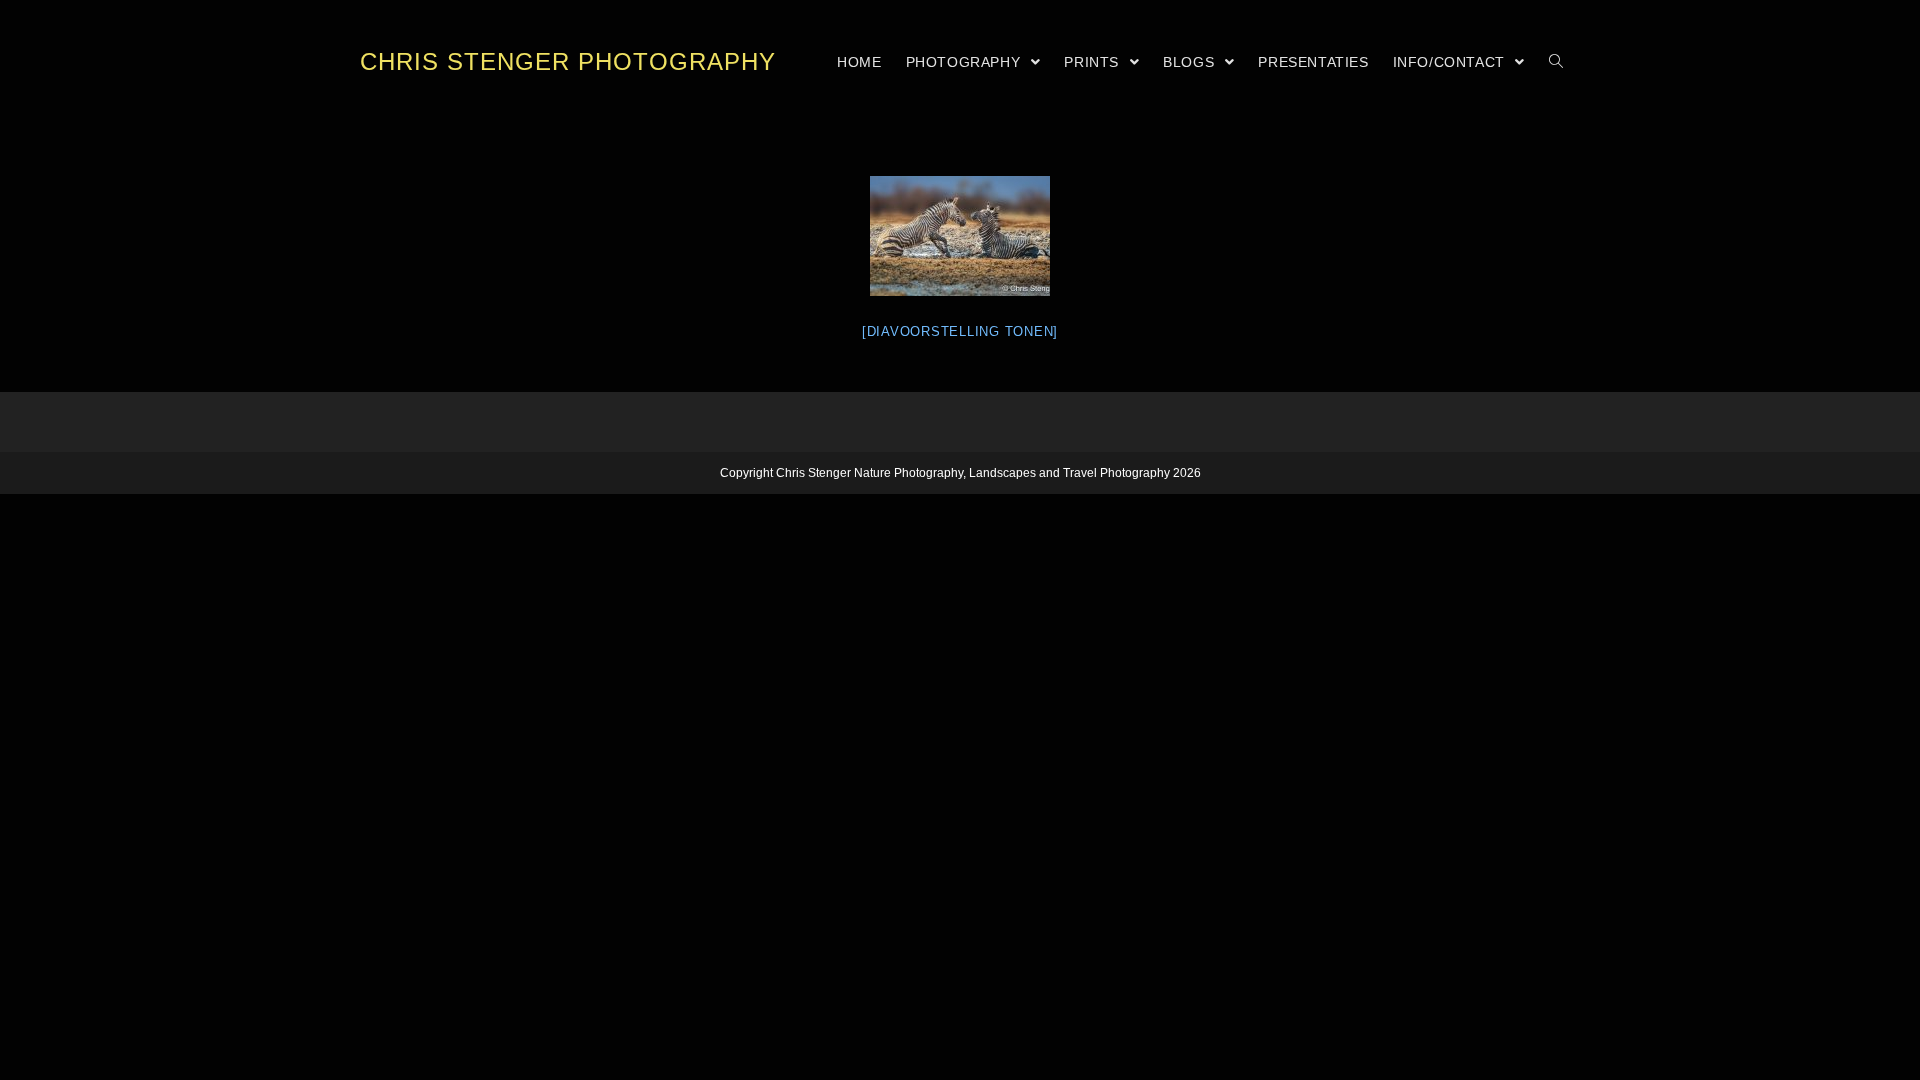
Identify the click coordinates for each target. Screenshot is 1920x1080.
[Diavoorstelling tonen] (960, 331)
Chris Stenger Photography (568, 61)
